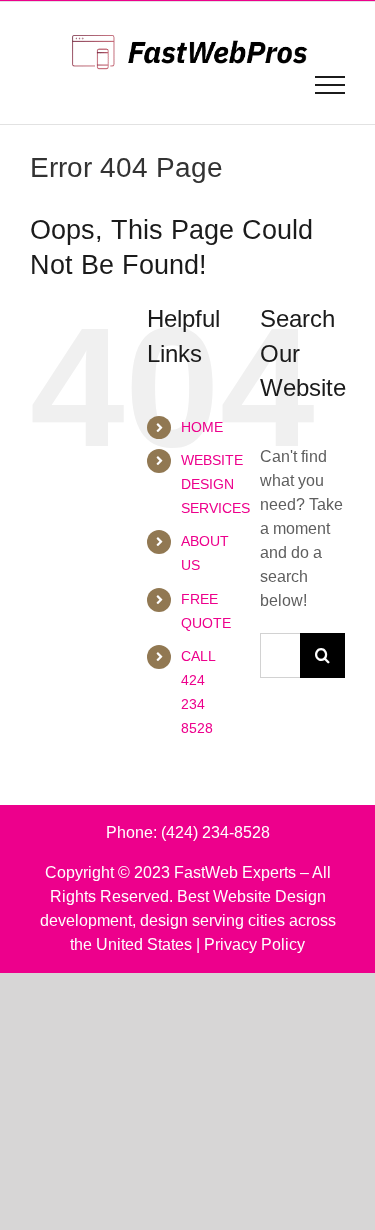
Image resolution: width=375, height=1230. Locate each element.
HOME (202, 427)
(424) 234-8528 (215, 832)
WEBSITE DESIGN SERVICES (215, 484)
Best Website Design (251, 896)
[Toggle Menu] (330, 85)
